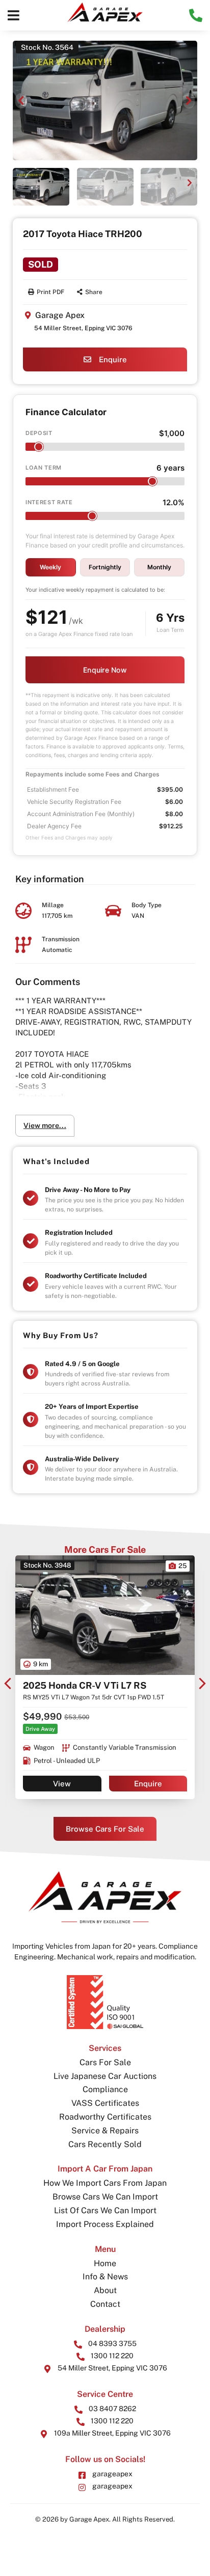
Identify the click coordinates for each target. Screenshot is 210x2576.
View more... (45, 1125)
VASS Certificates (105, 2103)
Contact (105, 2304)
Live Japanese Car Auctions (105, 2076)
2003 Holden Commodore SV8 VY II (101, 1685)
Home (105, 2263)
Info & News (105, 2277)
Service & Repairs (105, 2131)
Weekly (50, 567)
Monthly (159, 567)
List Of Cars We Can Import (105, 2210)
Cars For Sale (105, 2062)
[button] (14, 15)
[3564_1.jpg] (105, 100)
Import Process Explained (105, 2224)
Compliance (105, 2089)
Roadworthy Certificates (105, 2117)
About (105, 2290)
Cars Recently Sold (105, 2144)
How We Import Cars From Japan (105, 2183)
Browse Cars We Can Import (105, 2197)
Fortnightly (105, 567)
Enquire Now (105, 670)
